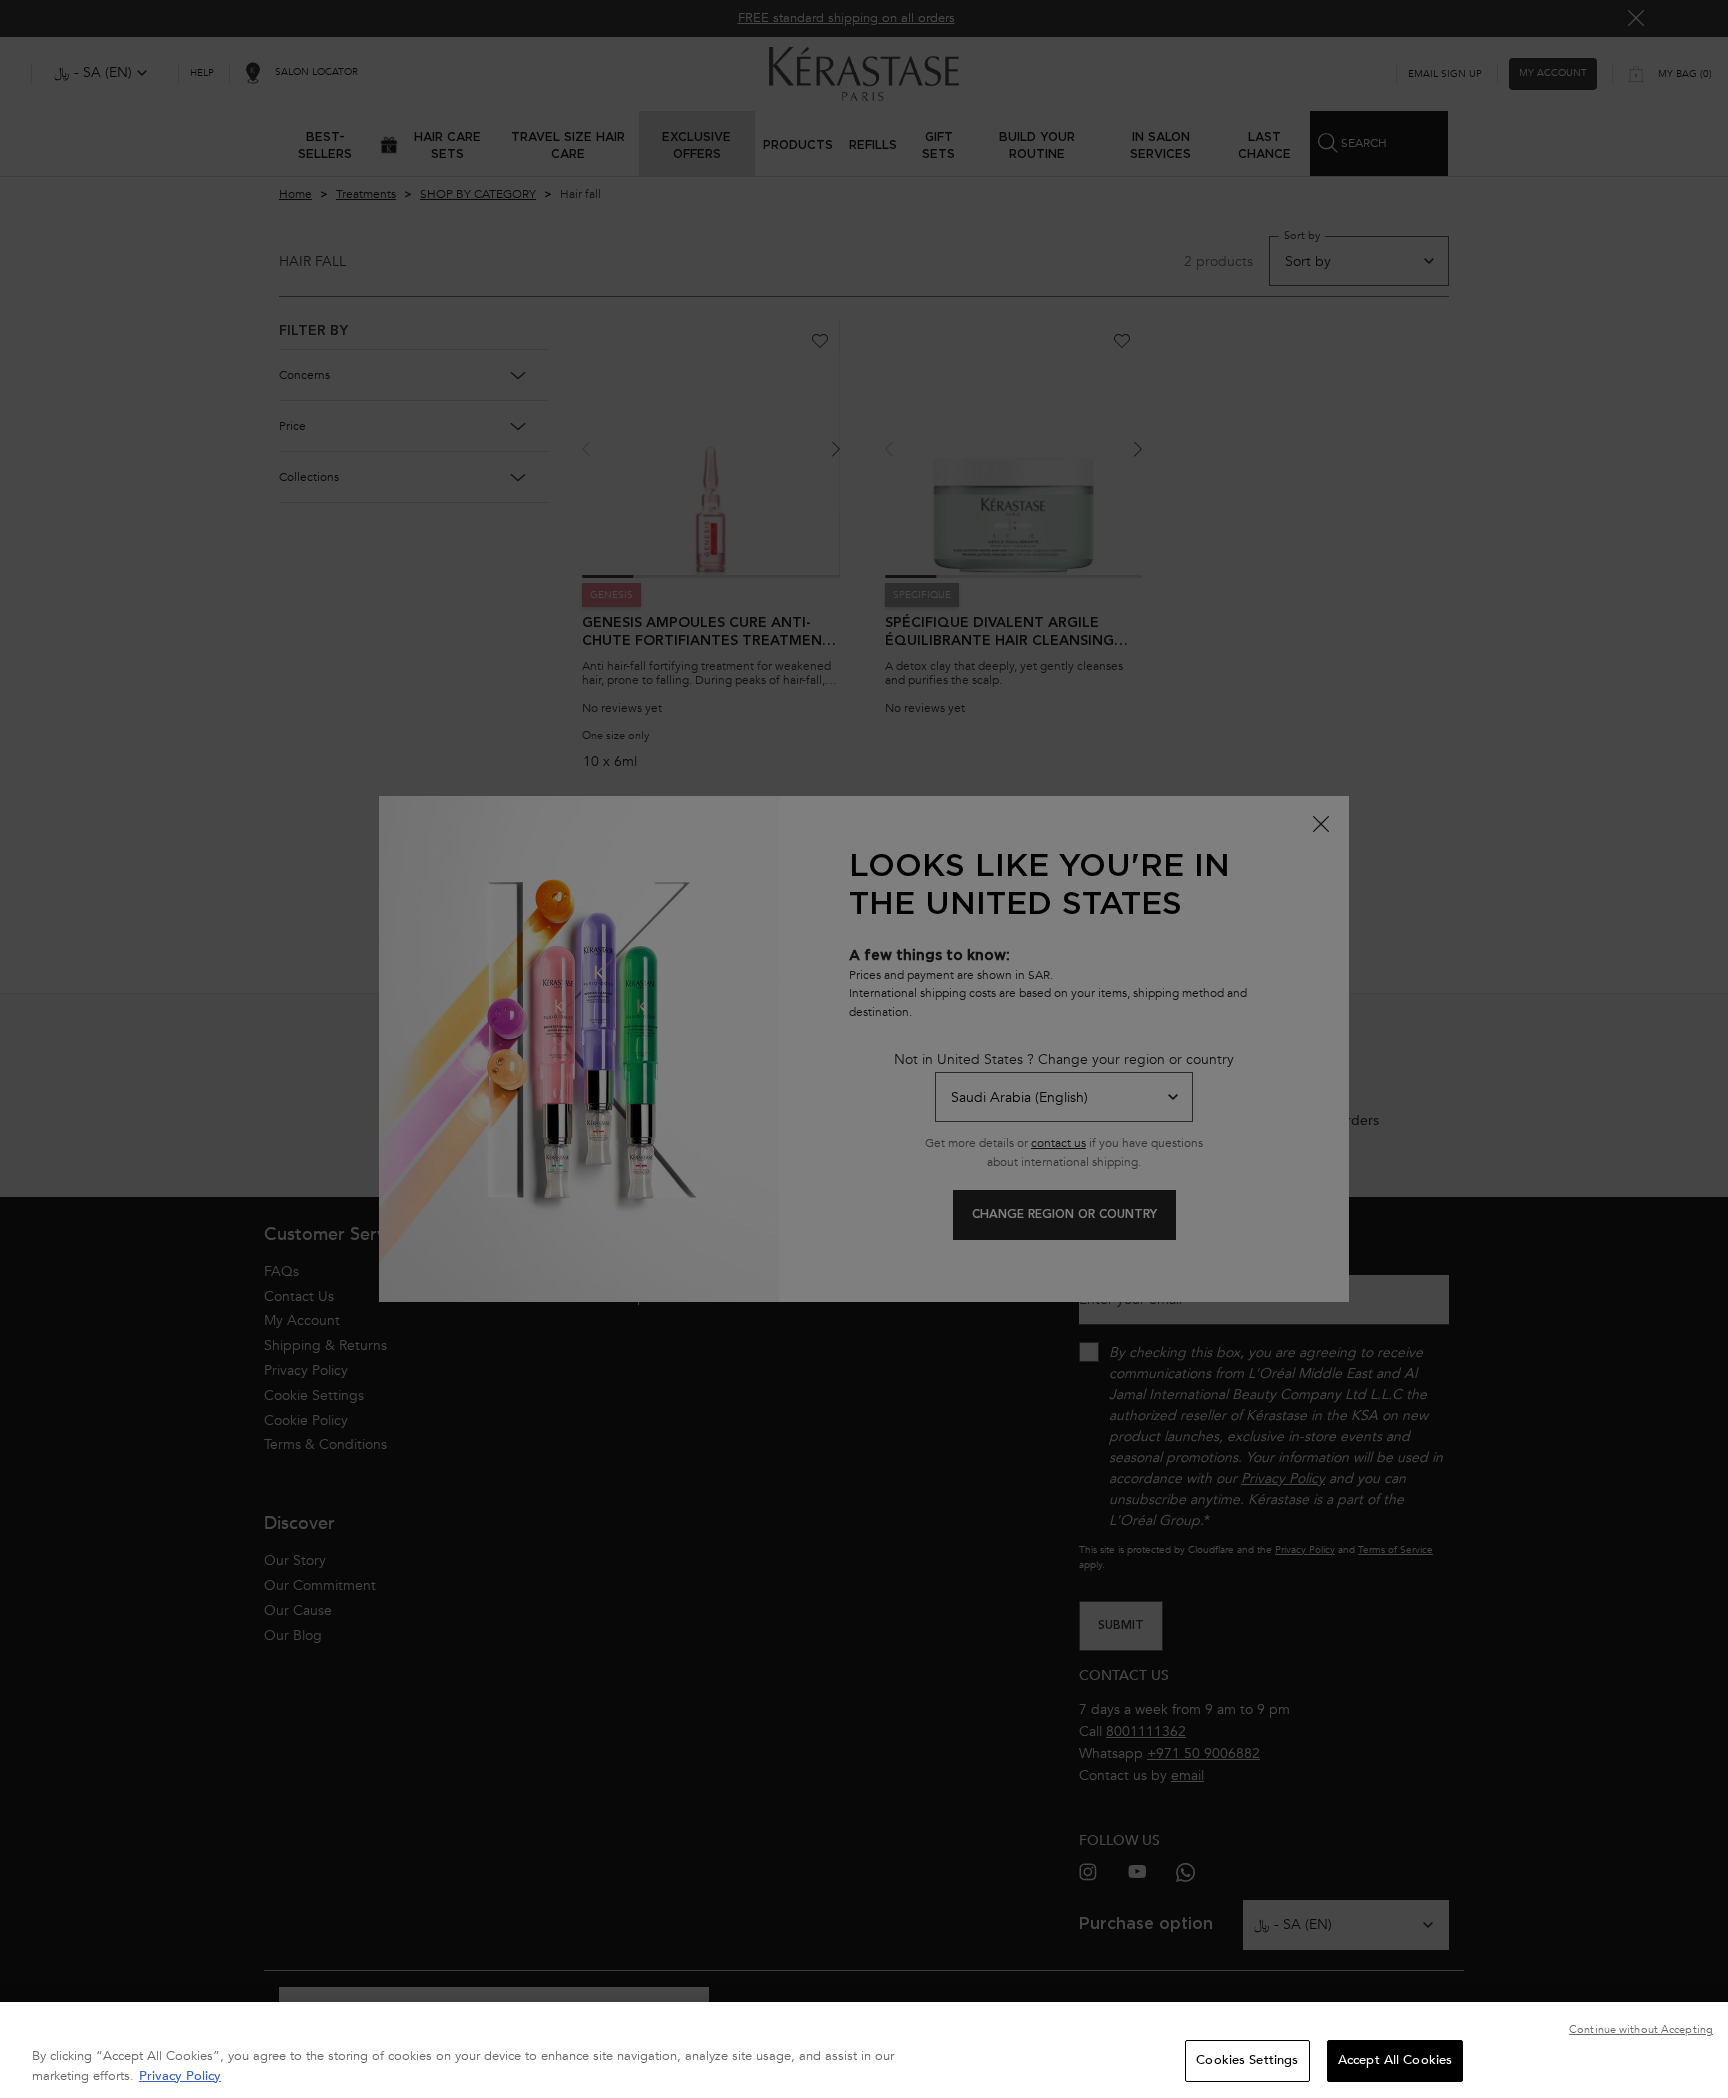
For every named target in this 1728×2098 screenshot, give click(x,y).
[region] (864, 2050)
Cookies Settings (1247, 2060)
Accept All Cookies (1395, 2060)
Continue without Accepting (1641, 2029)
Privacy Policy (180, 2076)
